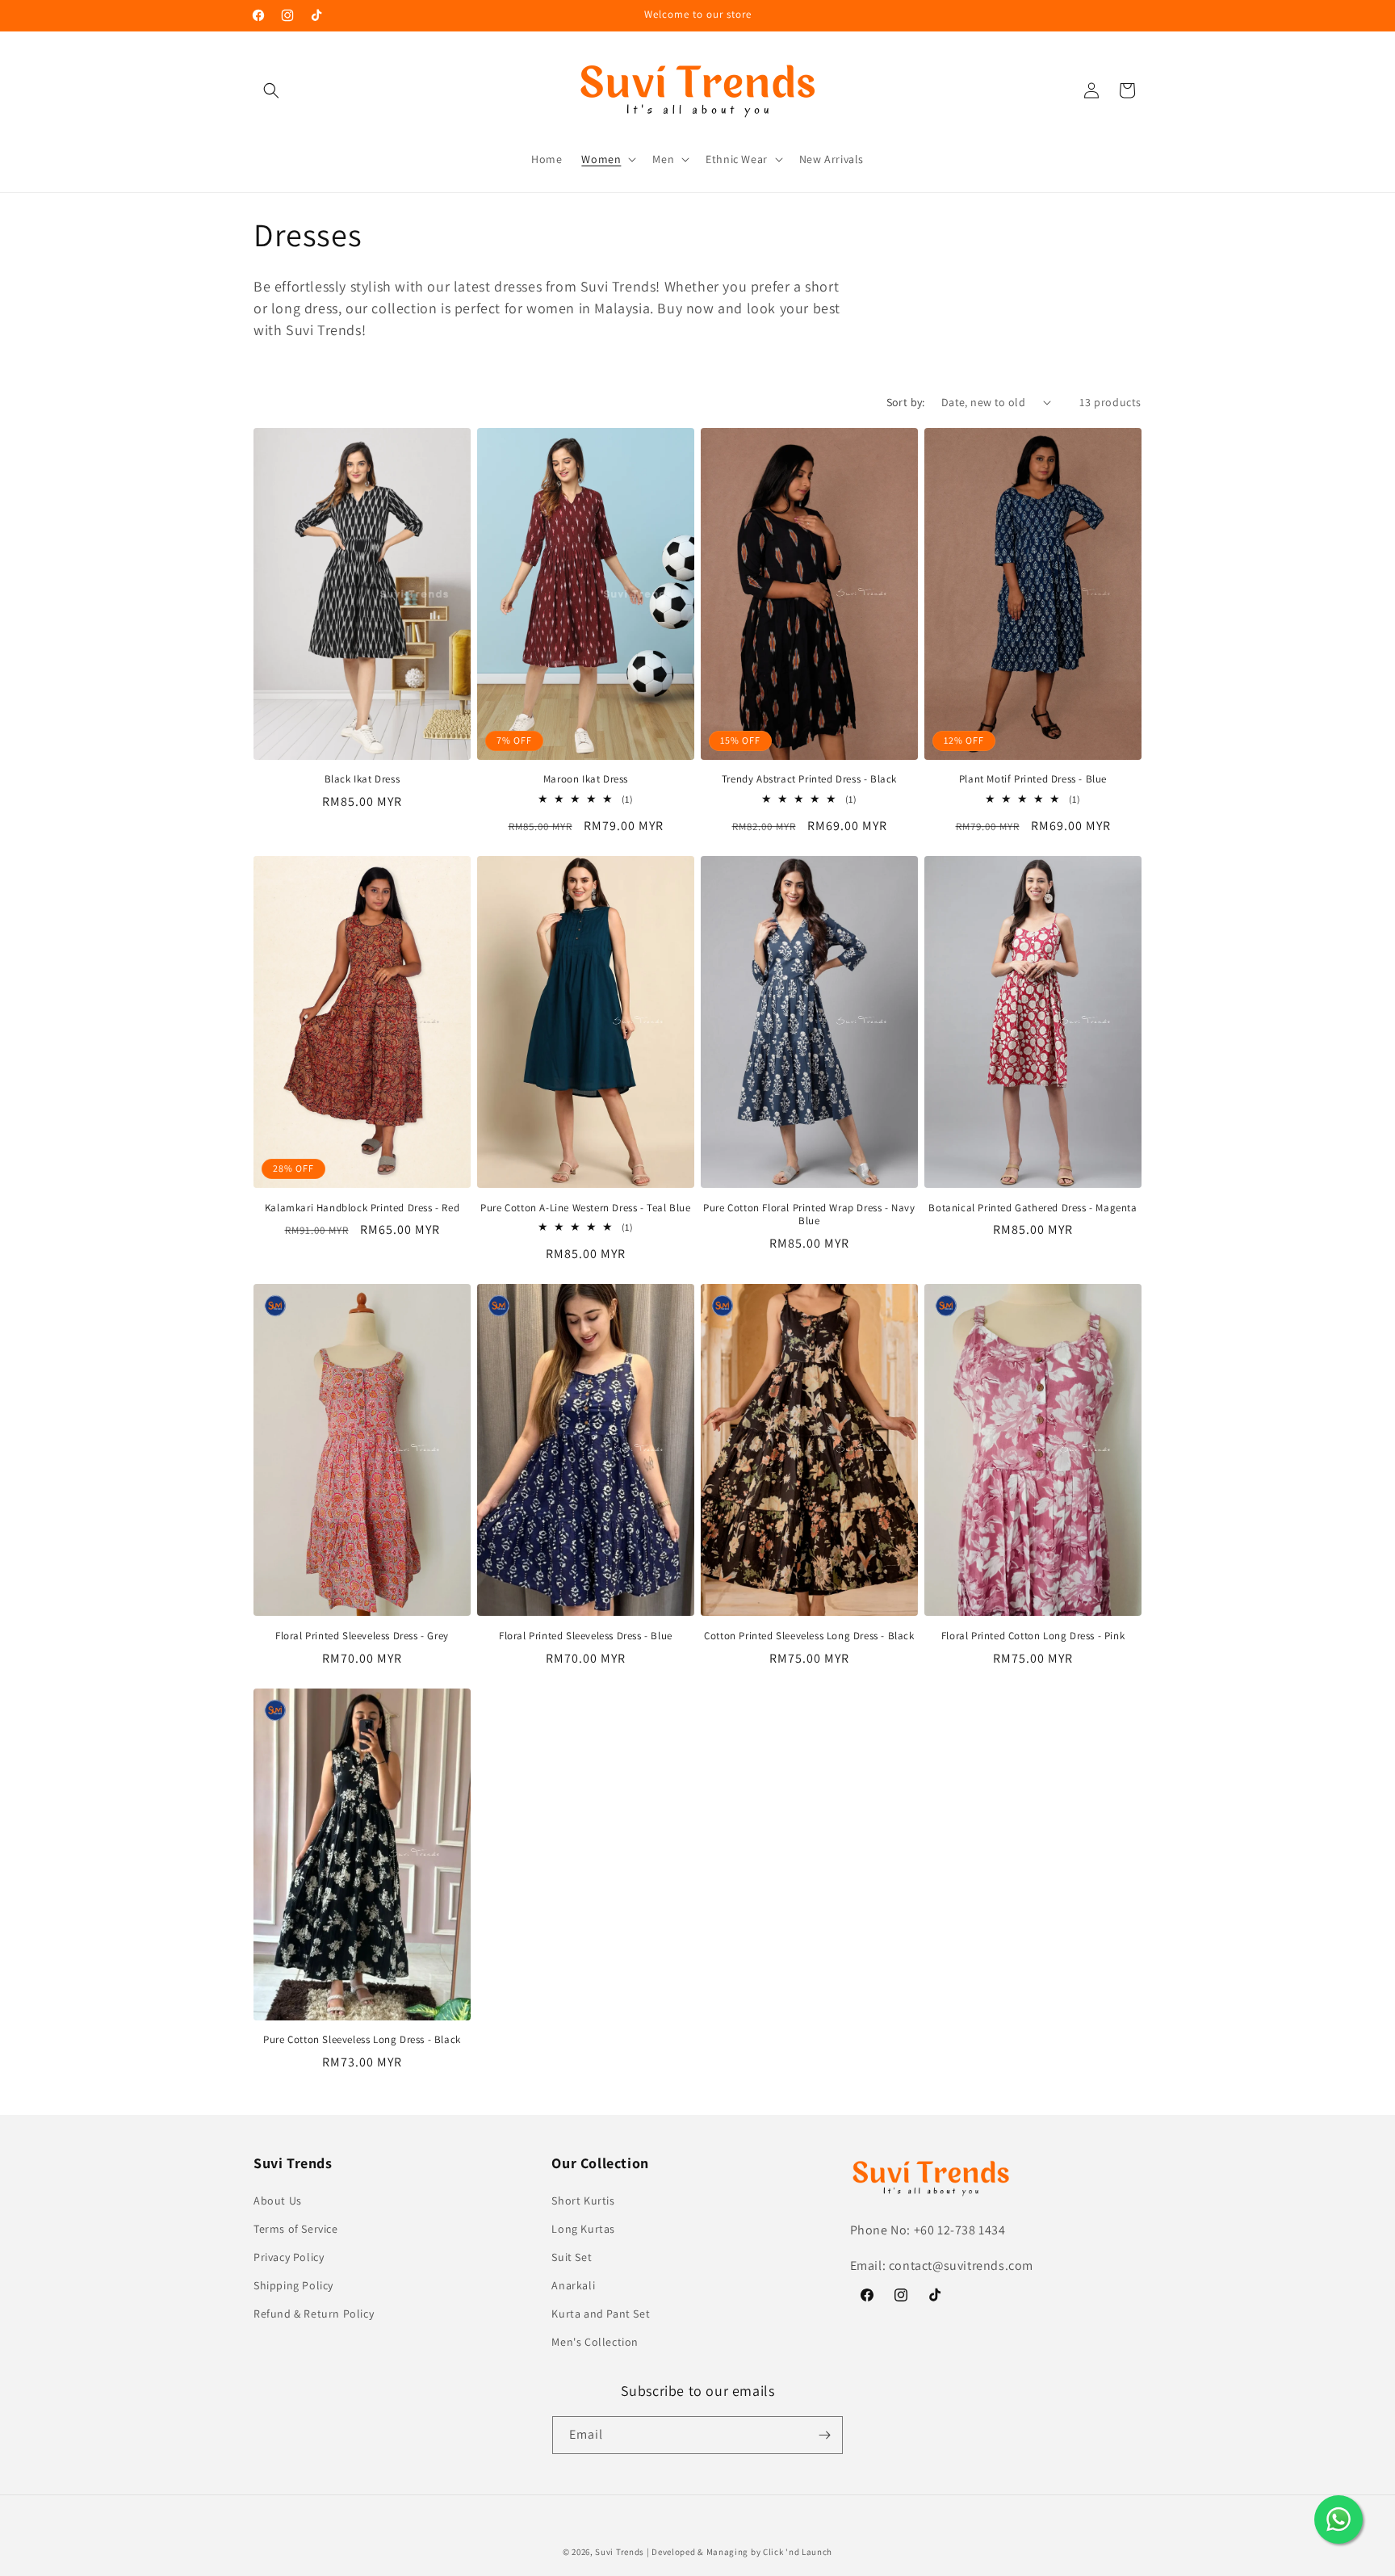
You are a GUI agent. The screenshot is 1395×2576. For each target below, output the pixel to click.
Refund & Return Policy (314, 2314)
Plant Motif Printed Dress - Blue (1033, 779)
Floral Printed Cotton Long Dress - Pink (1033, 1636)
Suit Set (572, 2257)
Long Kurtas (583, 2229)
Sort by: (906, 402)
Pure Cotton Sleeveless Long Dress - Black (362, 2040)
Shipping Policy (293, 2285)
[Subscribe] (824, 2435)
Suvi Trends (620, 2552)
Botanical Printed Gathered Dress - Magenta (1033, 1208)
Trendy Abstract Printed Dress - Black (809, 779)
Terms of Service (296, 2229)
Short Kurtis (583, 2201)
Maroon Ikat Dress (586, 779)
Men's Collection (595, 2342)
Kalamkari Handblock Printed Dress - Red (362, 1208)
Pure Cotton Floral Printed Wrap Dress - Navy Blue (809, 1215)
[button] (271, 90)
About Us (278, 2201)
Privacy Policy (289, 2257)
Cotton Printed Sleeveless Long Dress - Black (809, 1636)
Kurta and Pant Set (601, 2314)
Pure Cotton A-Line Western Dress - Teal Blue (585, 1208)
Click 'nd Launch (798, 2552)
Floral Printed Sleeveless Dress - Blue (586, 1636)
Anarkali (573, 2285)
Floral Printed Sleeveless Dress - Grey (362, 1636)
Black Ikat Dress (362, 779)
